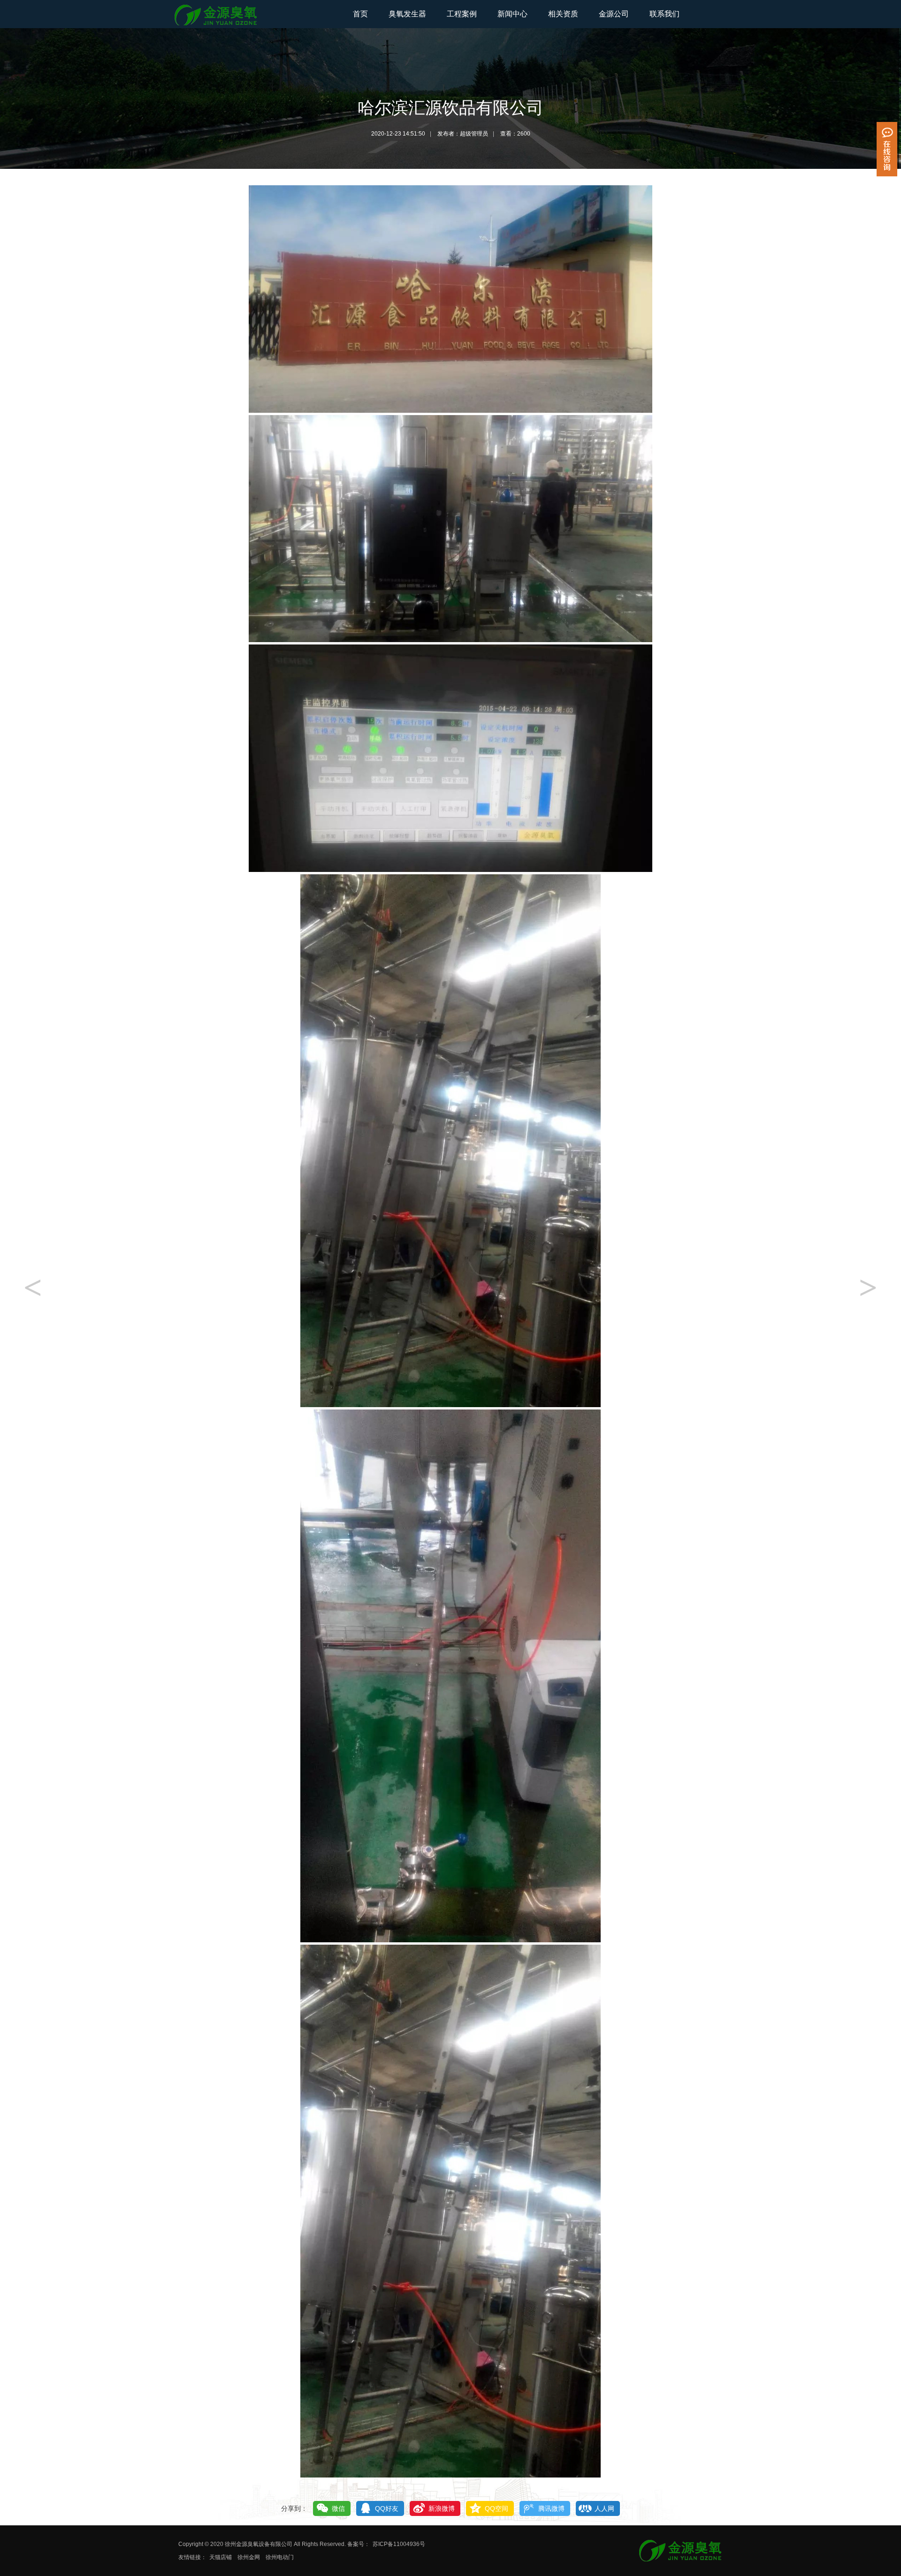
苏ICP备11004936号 (399, 2544)
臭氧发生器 (407, 14)
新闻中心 (512, 14)
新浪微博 (442, 2508)
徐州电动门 (280, 2557)
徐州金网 (249, 2557)
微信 (338, 2508)
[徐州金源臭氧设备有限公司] (216, 25)
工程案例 (462, 14)
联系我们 (664, 14)
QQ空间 (496, 2508)
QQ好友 (387, 2508)
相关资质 (563, 14)
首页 (360, 14)
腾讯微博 (551, 2508)
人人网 (604, 2508)
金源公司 (614, 14)
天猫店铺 (221, 2557)
